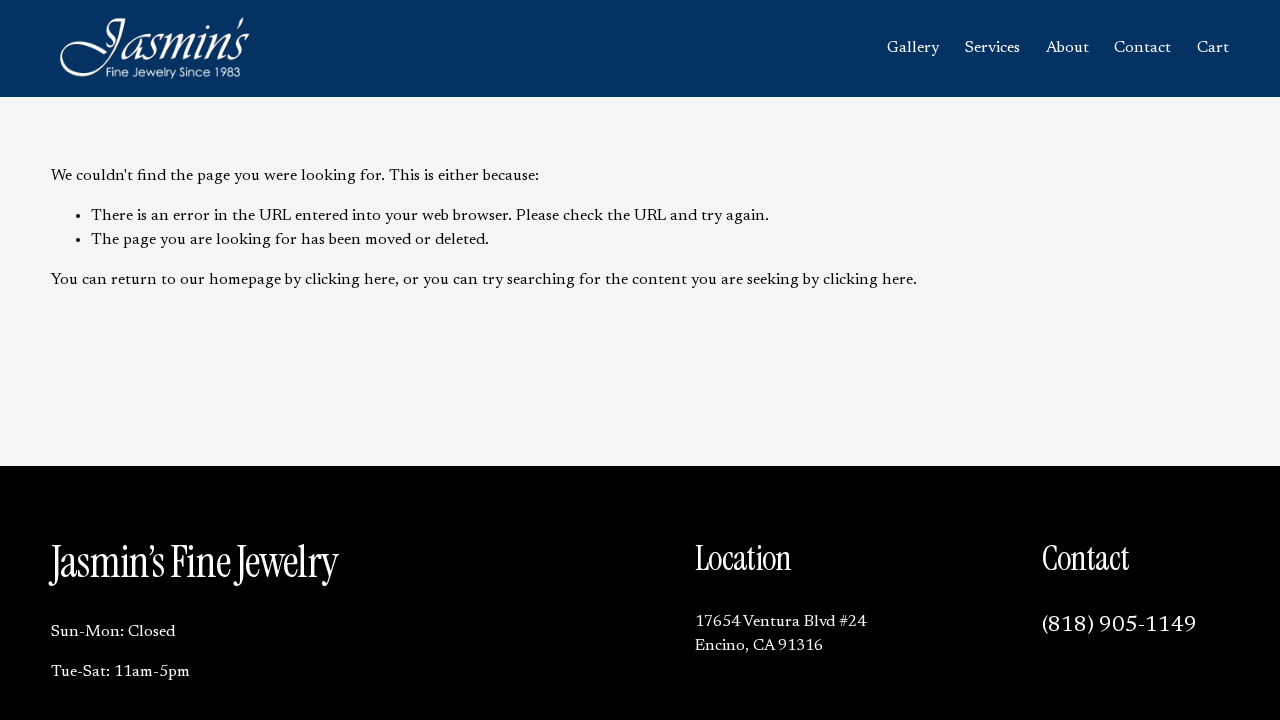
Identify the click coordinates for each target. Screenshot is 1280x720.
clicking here (350, 280)
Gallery (913, 48)
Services (992, 48)
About (1067, 48)
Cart (1213, 48)
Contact (1142, 48)
